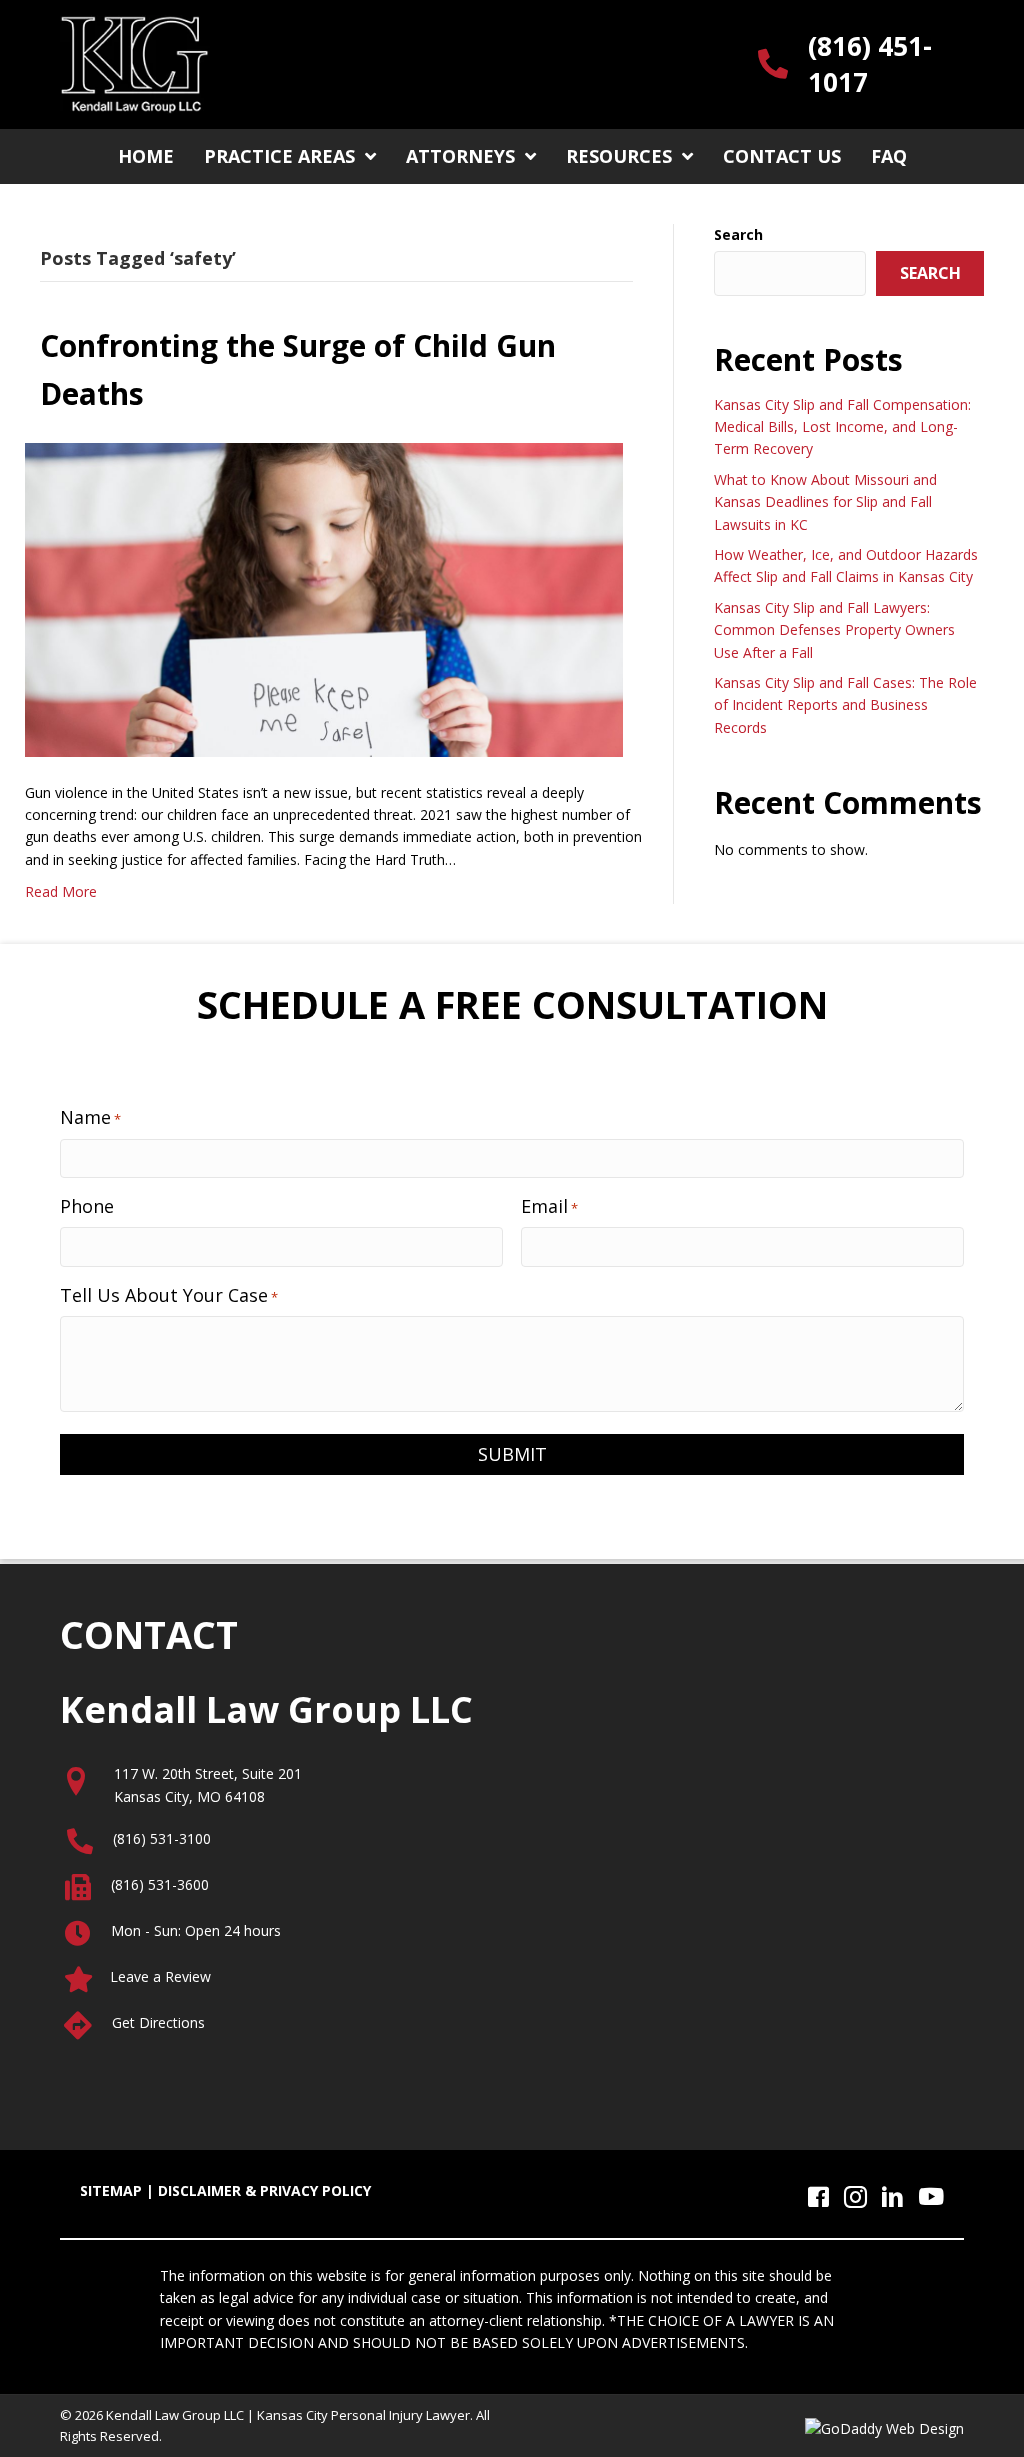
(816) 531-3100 (162, 1838)
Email (549, 1206)
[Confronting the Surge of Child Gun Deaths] (324, 597)
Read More (61, 891)
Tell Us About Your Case (169, 1295)
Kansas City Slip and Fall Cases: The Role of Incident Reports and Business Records (845, 705)
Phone (87, 1206)
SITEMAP (111, 2190)
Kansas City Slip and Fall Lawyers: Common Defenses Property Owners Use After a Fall (834, 630)
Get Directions (158, 2022)
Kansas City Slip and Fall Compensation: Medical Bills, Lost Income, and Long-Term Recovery (842, 427)
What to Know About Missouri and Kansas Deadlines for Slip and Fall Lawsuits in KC (825, 502)
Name (90, 1117)
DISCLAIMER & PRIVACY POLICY (264, 2190)
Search (738, 234)
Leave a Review (160, 1976)
